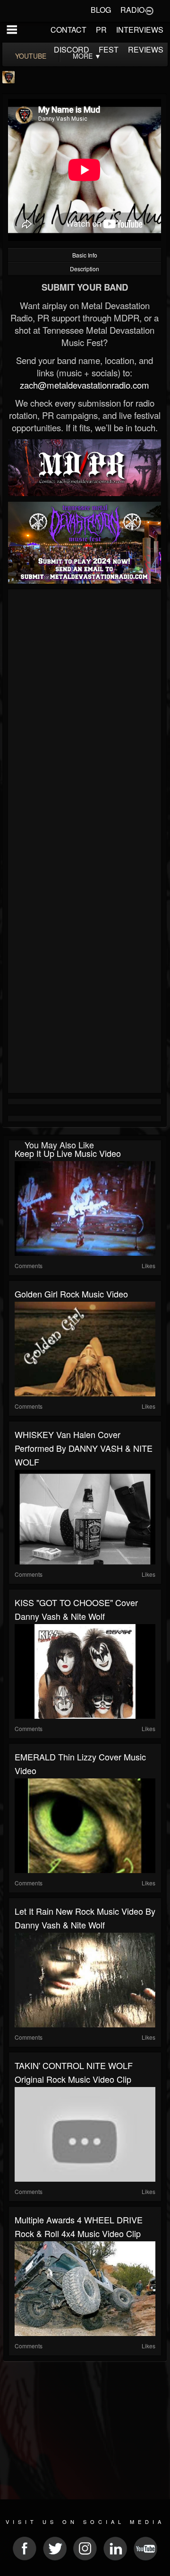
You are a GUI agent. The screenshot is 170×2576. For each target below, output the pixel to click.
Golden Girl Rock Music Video (71, 1294)
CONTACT (68, 30)
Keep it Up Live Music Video (68, 1153)
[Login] (149, 10)
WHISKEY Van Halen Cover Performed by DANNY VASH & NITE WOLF (84, 1448)
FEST (109, 49)
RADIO (132, 10)
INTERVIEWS (140, 30)
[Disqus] (85, 719)
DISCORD (72, 49)
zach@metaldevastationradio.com (85, 385)
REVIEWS (146, 49)
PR (101, 30)
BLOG (101, 10)
